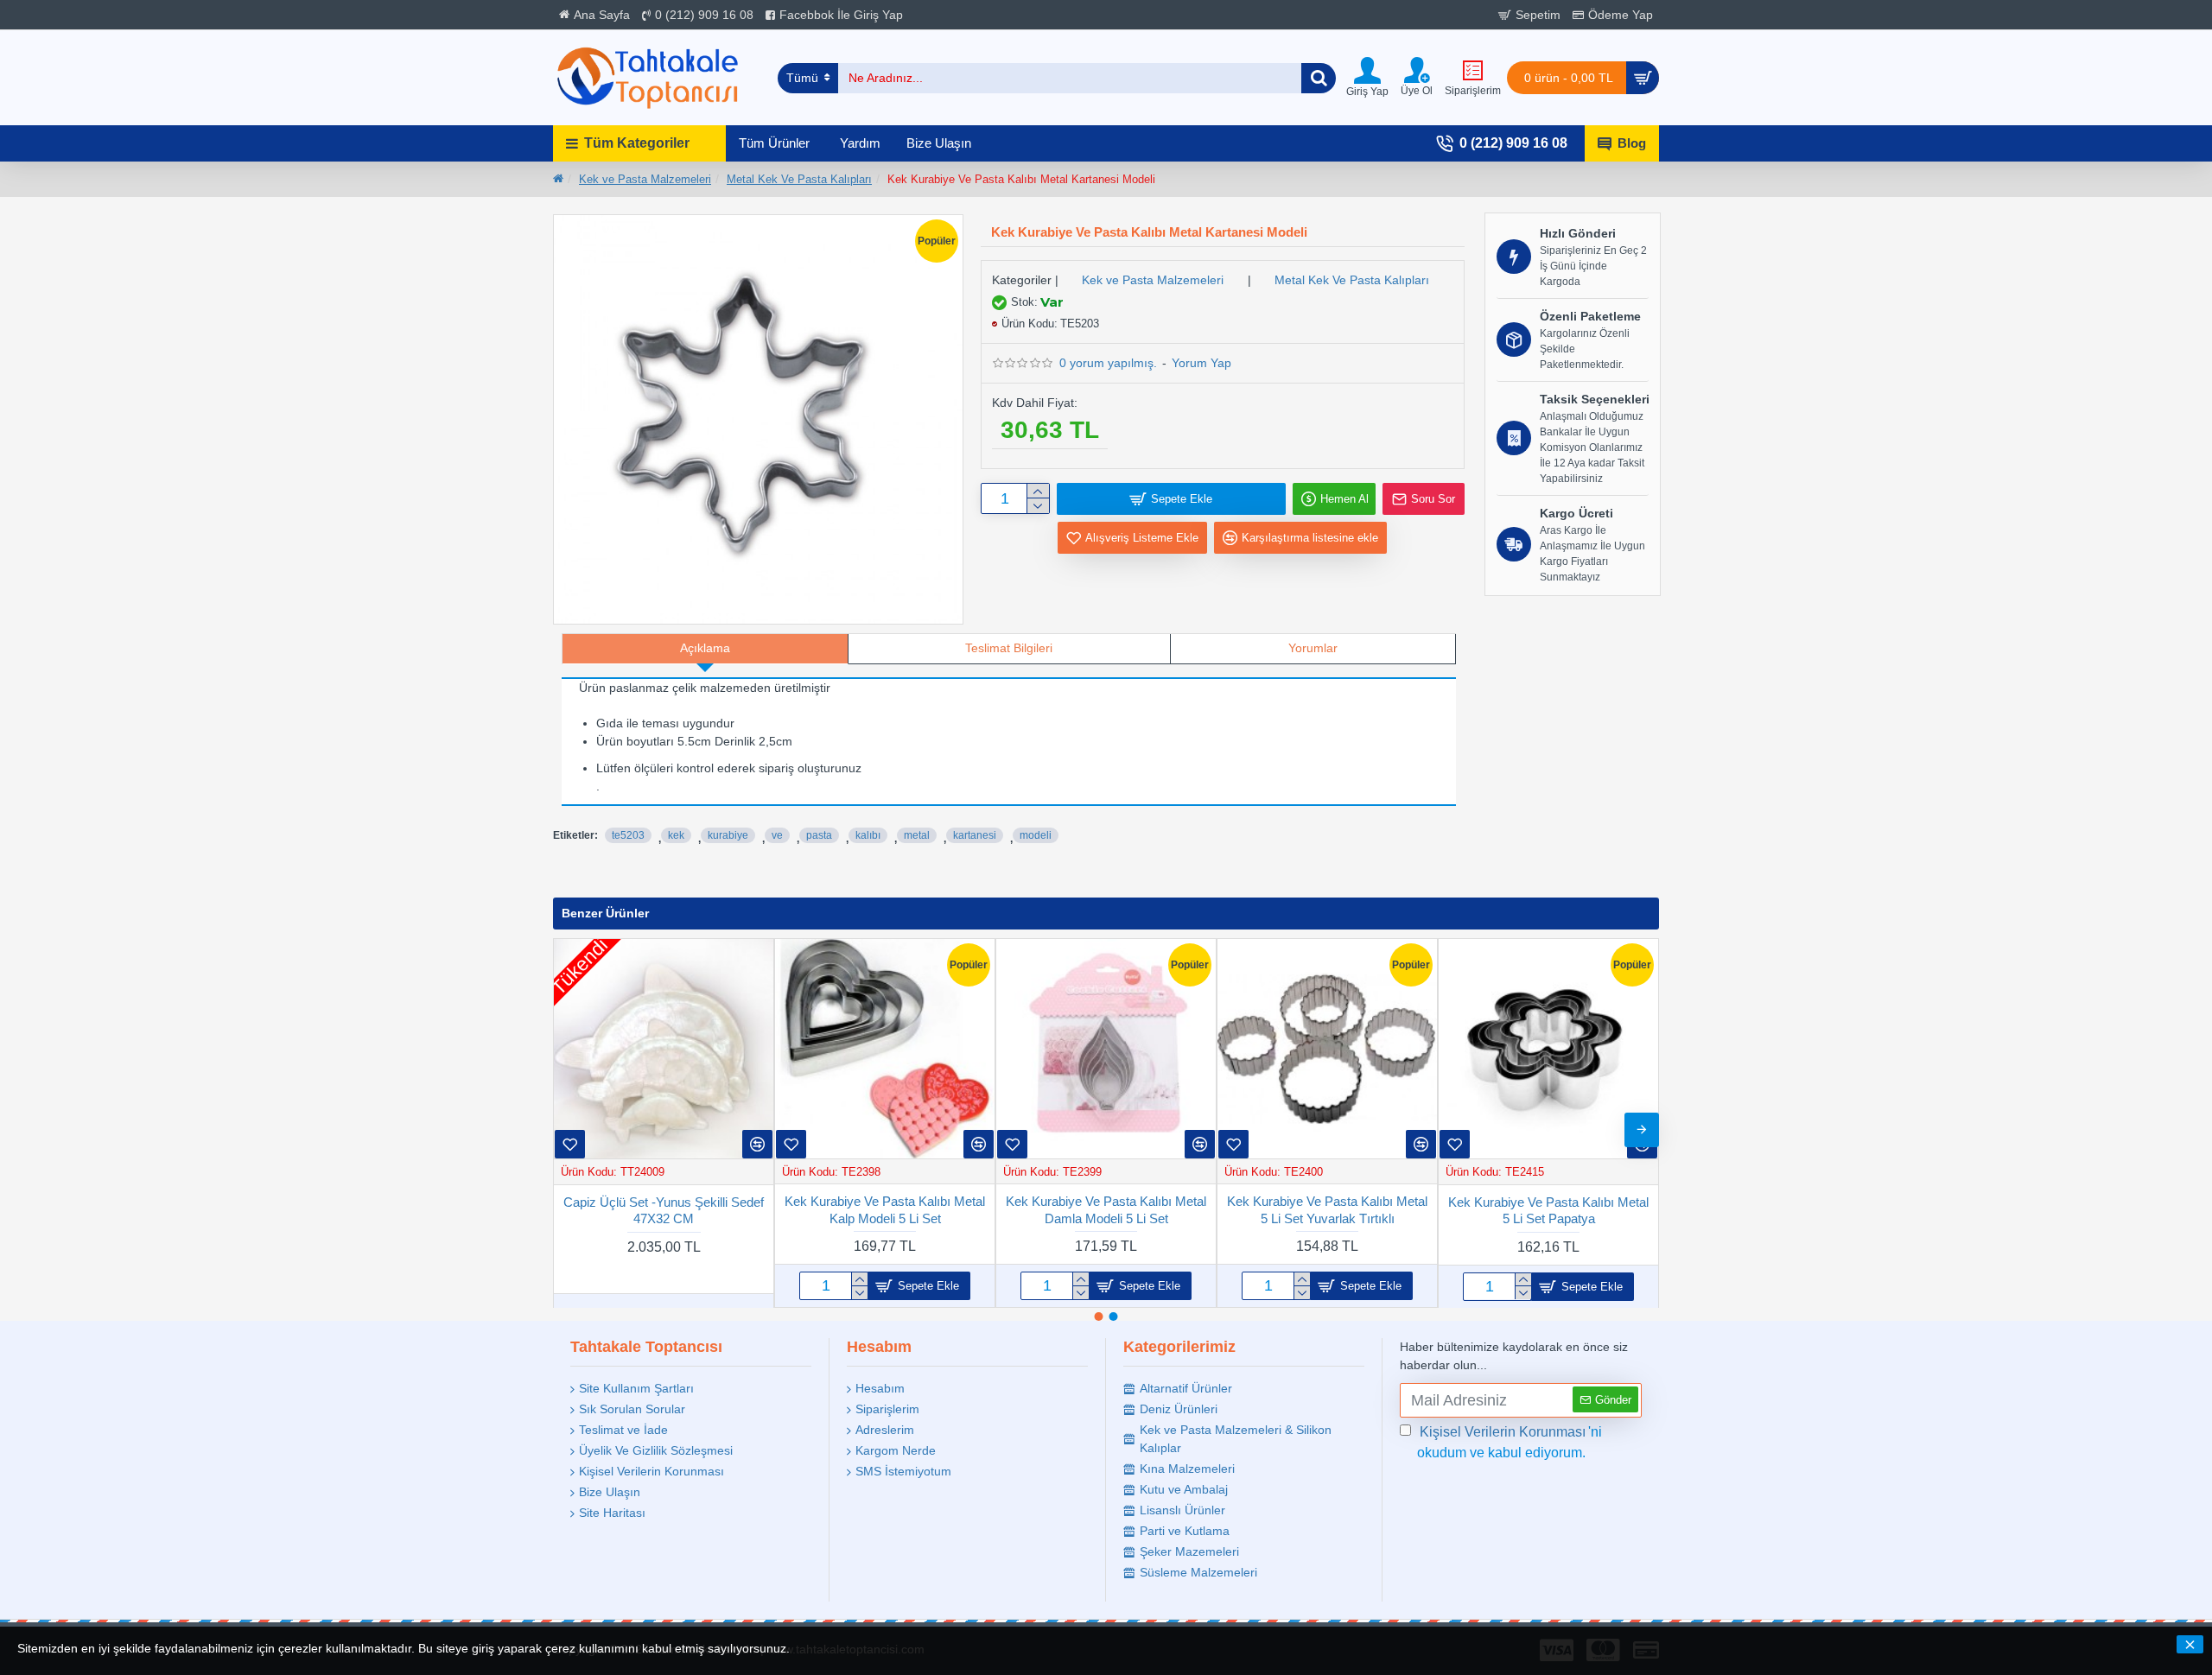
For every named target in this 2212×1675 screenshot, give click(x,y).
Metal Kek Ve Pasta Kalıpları (799, 179)
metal (917, 835)
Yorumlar (1313, 648)
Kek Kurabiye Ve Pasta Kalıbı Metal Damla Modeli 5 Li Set (1106, 1210)
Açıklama (705, 648)
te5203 (628, 835)
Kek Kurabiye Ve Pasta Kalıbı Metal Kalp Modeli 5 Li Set (885, 1210)
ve (777, 835)
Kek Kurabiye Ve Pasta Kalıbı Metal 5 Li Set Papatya (1548, 1210)
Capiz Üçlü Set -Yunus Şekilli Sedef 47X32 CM (664, 1210)
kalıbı (868, 835)
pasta (819, 835)
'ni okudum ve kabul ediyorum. (1510, 1442)
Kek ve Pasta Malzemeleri (645, 179)
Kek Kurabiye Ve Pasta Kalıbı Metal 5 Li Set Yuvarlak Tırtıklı (1327, 1210)
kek (676, 835)
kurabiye (728, 835)
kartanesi (975, 835)
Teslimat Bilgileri (1009, 648)
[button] (570, 1130)
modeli (1036, 835)
